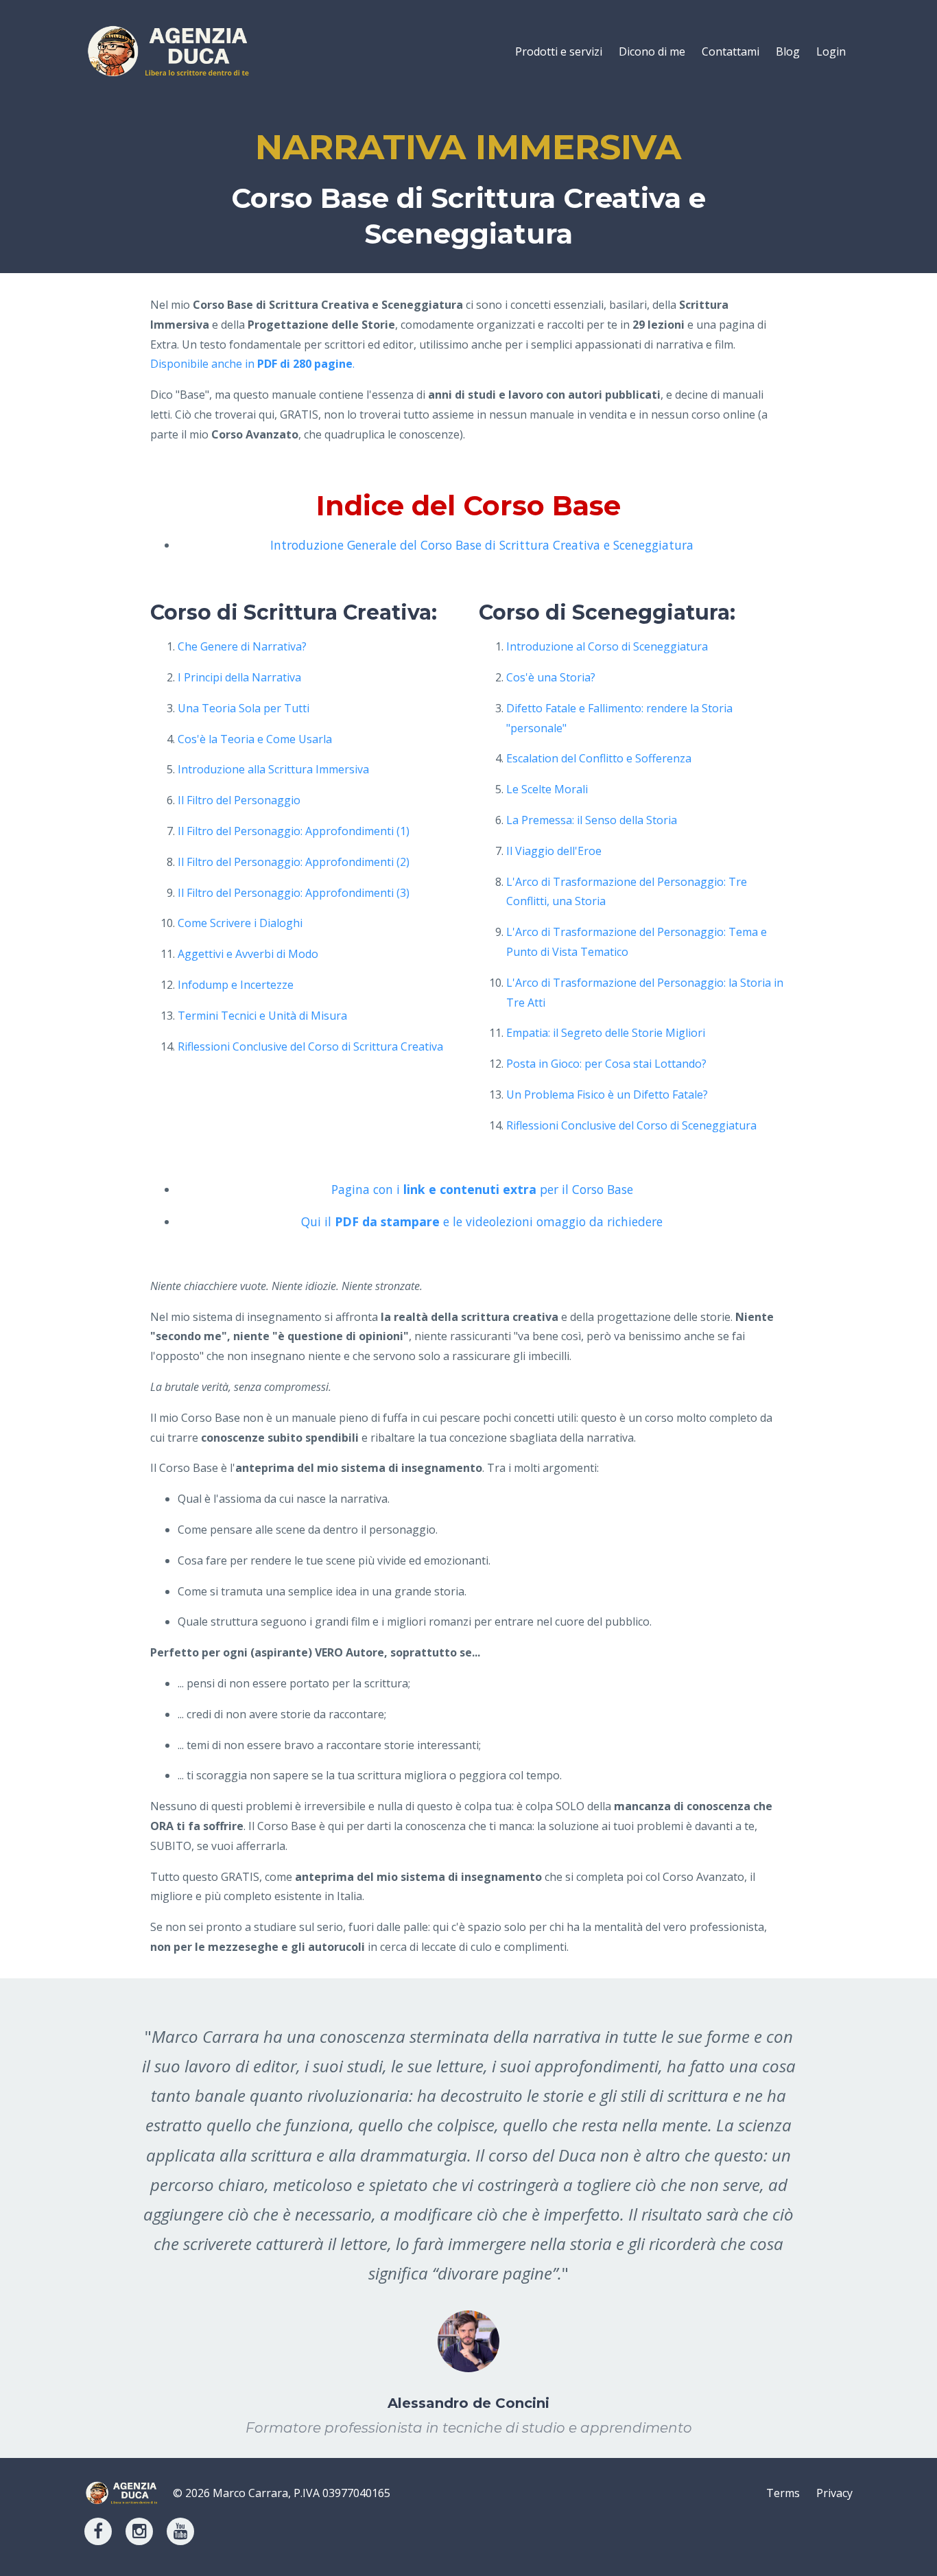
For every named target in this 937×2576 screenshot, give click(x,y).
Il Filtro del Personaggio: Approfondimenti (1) (294, 831)
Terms (783, 2493)
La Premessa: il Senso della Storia (592, 820)
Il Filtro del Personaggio (239, 800)
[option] (468, 2218)
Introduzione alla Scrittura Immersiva (273, 769)
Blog (788, 51)
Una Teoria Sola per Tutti (244, 708)
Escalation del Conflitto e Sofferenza (599, 758)
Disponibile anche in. (252, 364)
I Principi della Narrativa (239, 677)
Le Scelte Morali (547, 789)
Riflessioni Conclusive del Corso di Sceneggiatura (631, 1125)
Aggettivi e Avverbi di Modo (248, 954)
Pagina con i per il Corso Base (482, 1189)
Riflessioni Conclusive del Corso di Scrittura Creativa (310, 1046)
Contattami (731, 51)
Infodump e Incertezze (236, 985)
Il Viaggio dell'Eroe (554, 851)
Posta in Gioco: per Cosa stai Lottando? (606, 1064)
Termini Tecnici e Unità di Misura (262, 1016)
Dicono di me (652, 51)
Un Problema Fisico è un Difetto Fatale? (607, 1094)
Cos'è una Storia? (551, 677)
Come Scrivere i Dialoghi (240, 923)
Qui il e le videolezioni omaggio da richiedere (482, 1221)
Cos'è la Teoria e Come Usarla (255, 739)
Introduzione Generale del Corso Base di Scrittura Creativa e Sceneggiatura (482, 545)
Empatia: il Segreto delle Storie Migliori (606, 1033)
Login (831, 51)
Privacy (834, 2493)
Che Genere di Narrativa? (242, 646)
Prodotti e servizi (559, 51)
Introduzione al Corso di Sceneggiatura (607, 646)
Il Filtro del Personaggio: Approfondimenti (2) (294, 862)
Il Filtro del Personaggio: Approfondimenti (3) (294, 893)
